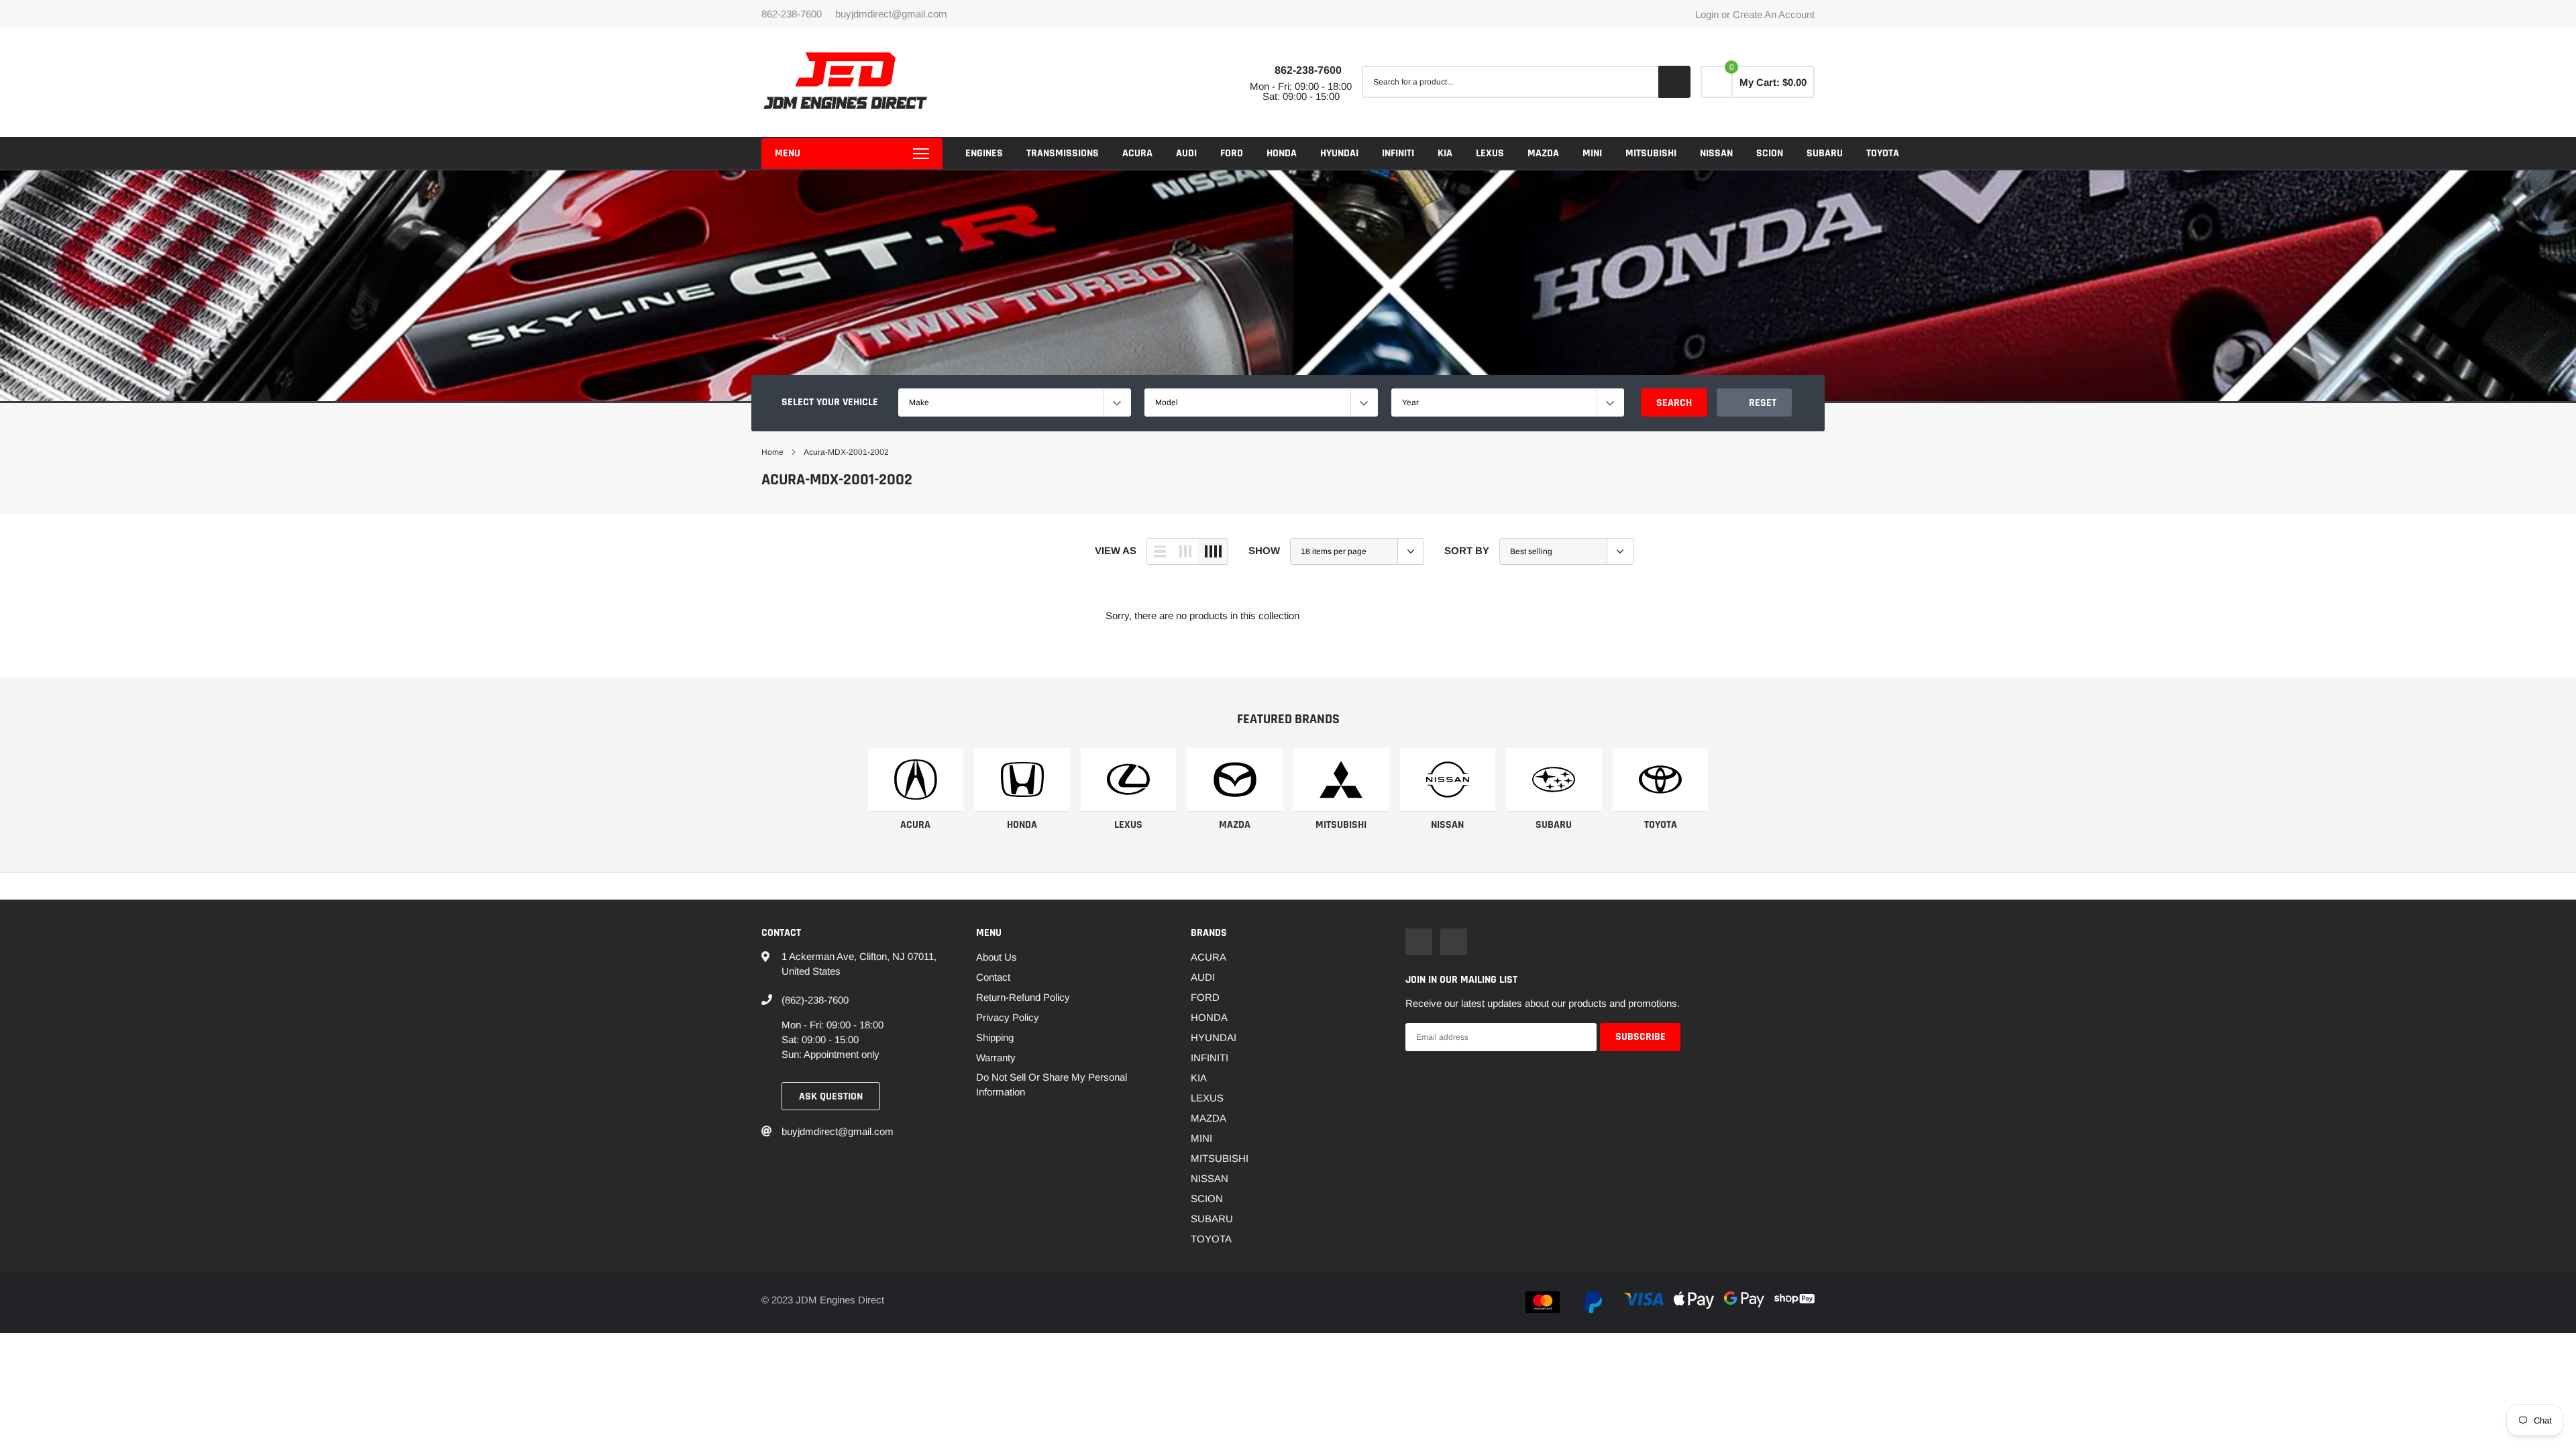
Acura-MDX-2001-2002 (846, 452)
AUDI (1186, 153)
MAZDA (1543, 153)
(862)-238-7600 (815, 1000)
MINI (1592, 153)
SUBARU (1825, 153)
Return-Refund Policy (1023, 997)
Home (772, 452)
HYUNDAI (1339, 153)
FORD (1232, 153)
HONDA (1282, 153)
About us (997, 957)
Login (1707, 14)
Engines (984, 153)
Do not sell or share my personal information (1052, 1084)
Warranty (996, 1058)
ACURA (1137, 153)
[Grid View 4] (1213, 551)
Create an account (1774, 14)
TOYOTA (1883, 153)
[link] (916, 780)
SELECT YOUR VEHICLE (830, 402)
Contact (993, 977)
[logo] (845, 82)
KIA (1445, 153)
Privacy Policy (1008, 1017)
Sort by (1467, 550)
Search (1674, 403)
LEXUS (1490, 153)
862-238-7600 (1308, 70)
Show (1264, 550)
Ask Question (831, 1096)
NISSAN (1716, 153)
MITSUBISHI (1651, 153)
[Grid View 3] (1185, 551)
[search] (1674, 82)
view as (1116, 550)
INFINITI (1398, 153)
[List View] (1160, 551)
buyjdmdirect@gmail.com (891, 14)
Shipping (995, 1037)
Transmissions (1063, 153)
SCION (1770, 153)
